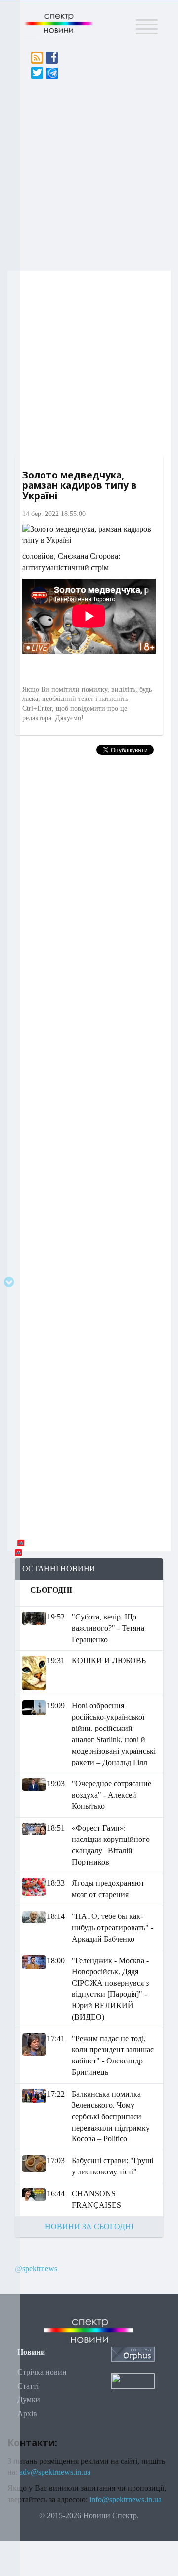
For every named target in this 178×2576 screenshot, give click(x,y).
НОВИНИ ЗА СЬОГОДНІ (89, 2226)
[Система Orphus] (133, 2353)
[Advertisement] (89, 172)
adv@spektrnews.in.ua (55, 2472)
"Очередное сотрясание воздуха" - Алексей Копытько (111, 1795)
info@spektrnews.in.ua (126, 2499)
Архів (27, 2413)
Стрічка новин (42, 2372)
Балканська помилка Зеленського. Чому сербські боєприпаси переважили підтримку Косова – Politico (111, 2116)
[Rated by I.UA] (133, 2380)
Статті (28, 2386)
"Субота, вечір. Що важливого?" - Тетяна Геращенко (108, 1628)
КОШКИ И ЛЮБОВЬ (109, 1661)
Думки (29, 2400)
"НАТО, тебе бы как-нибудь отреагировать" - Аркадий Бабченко (112, 1928)
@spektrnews (36, 2268)
